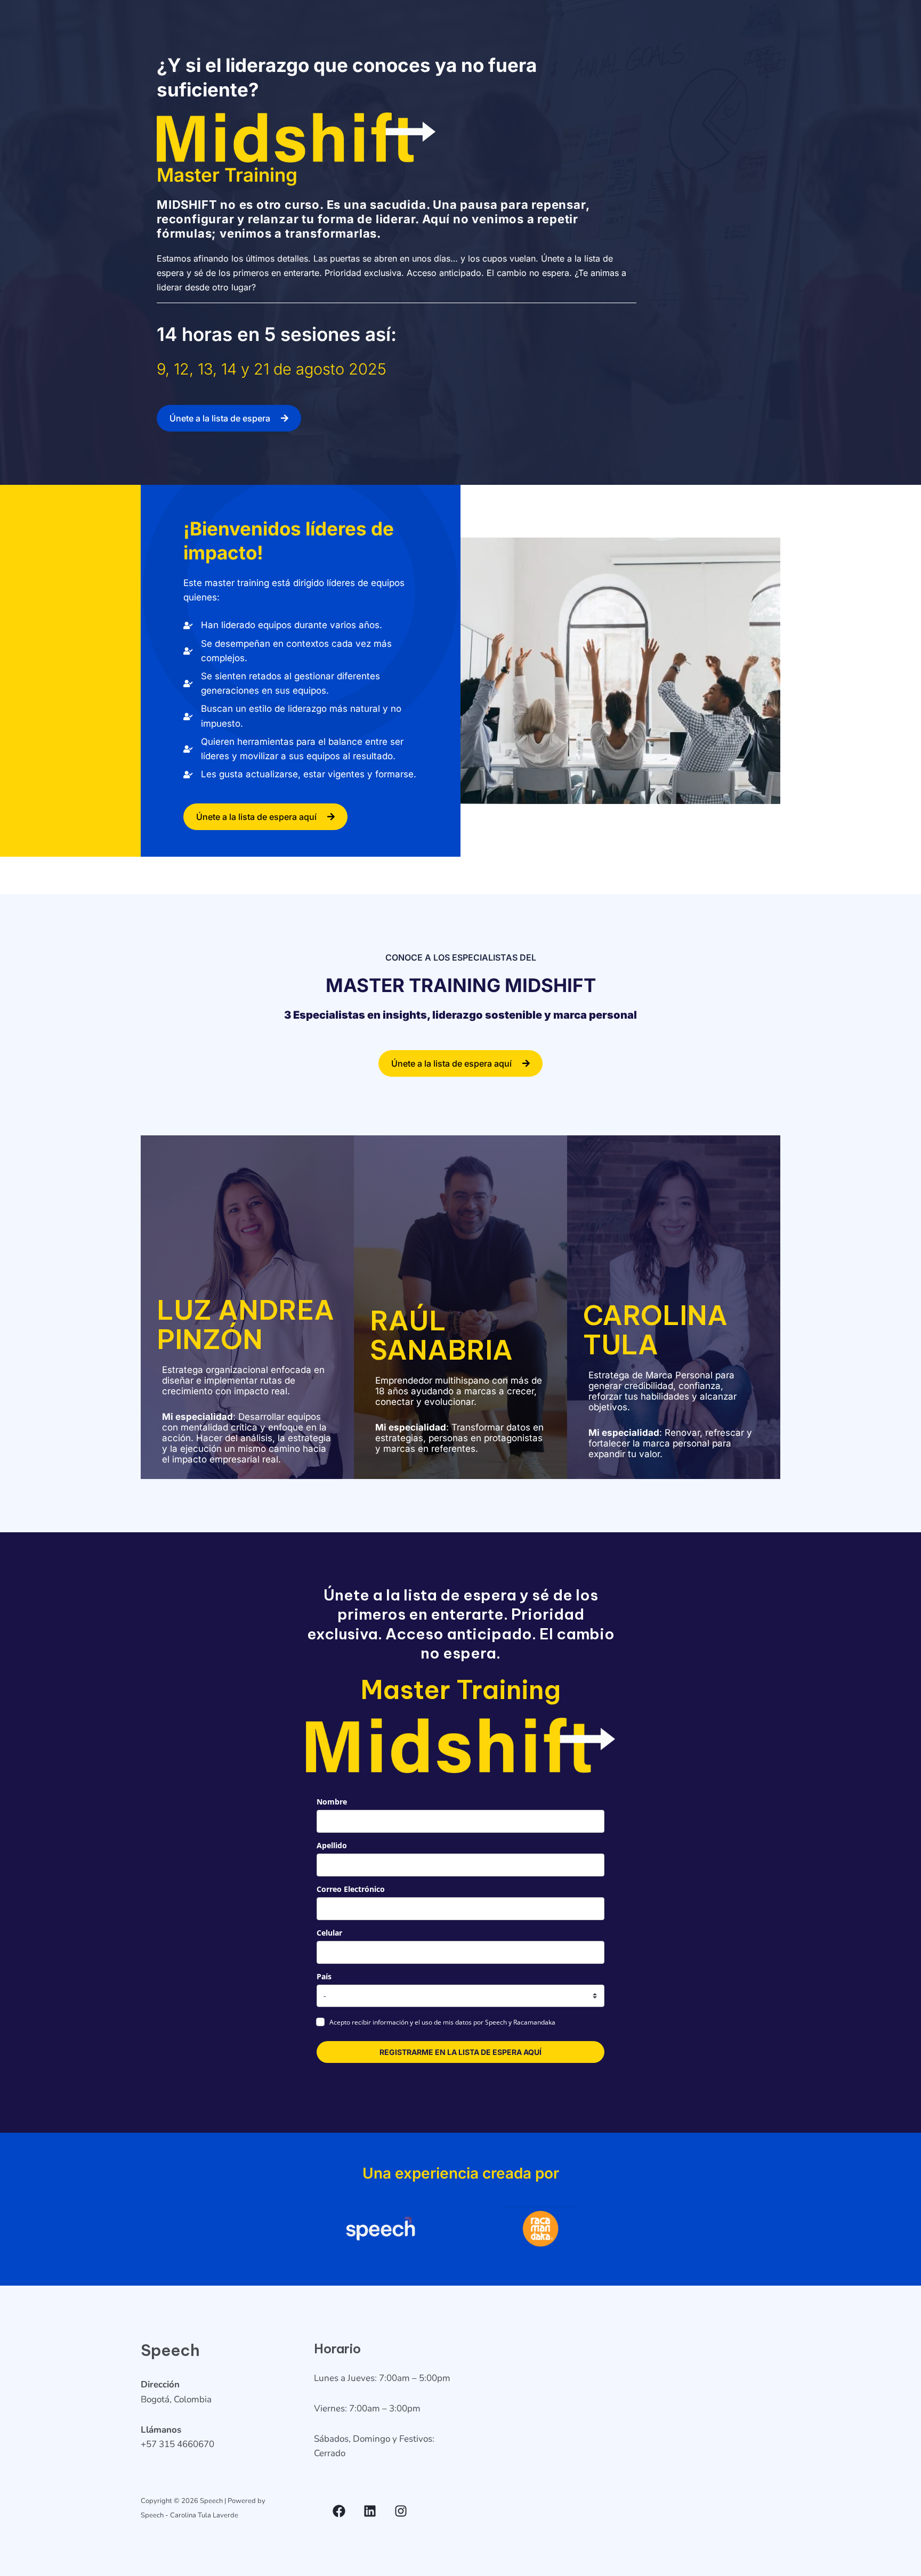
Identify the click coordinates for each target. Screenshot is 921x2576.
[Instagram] (401, 2511)
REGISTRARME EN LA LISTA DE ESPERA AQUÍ (461, 2052)
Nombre (332, 1802)
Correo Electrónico (351, 1889)
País (324, 1976)
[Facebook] (339, 2511)
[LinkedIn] (370, 2511)
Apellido (332, 1845)
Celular (329, 1933)
